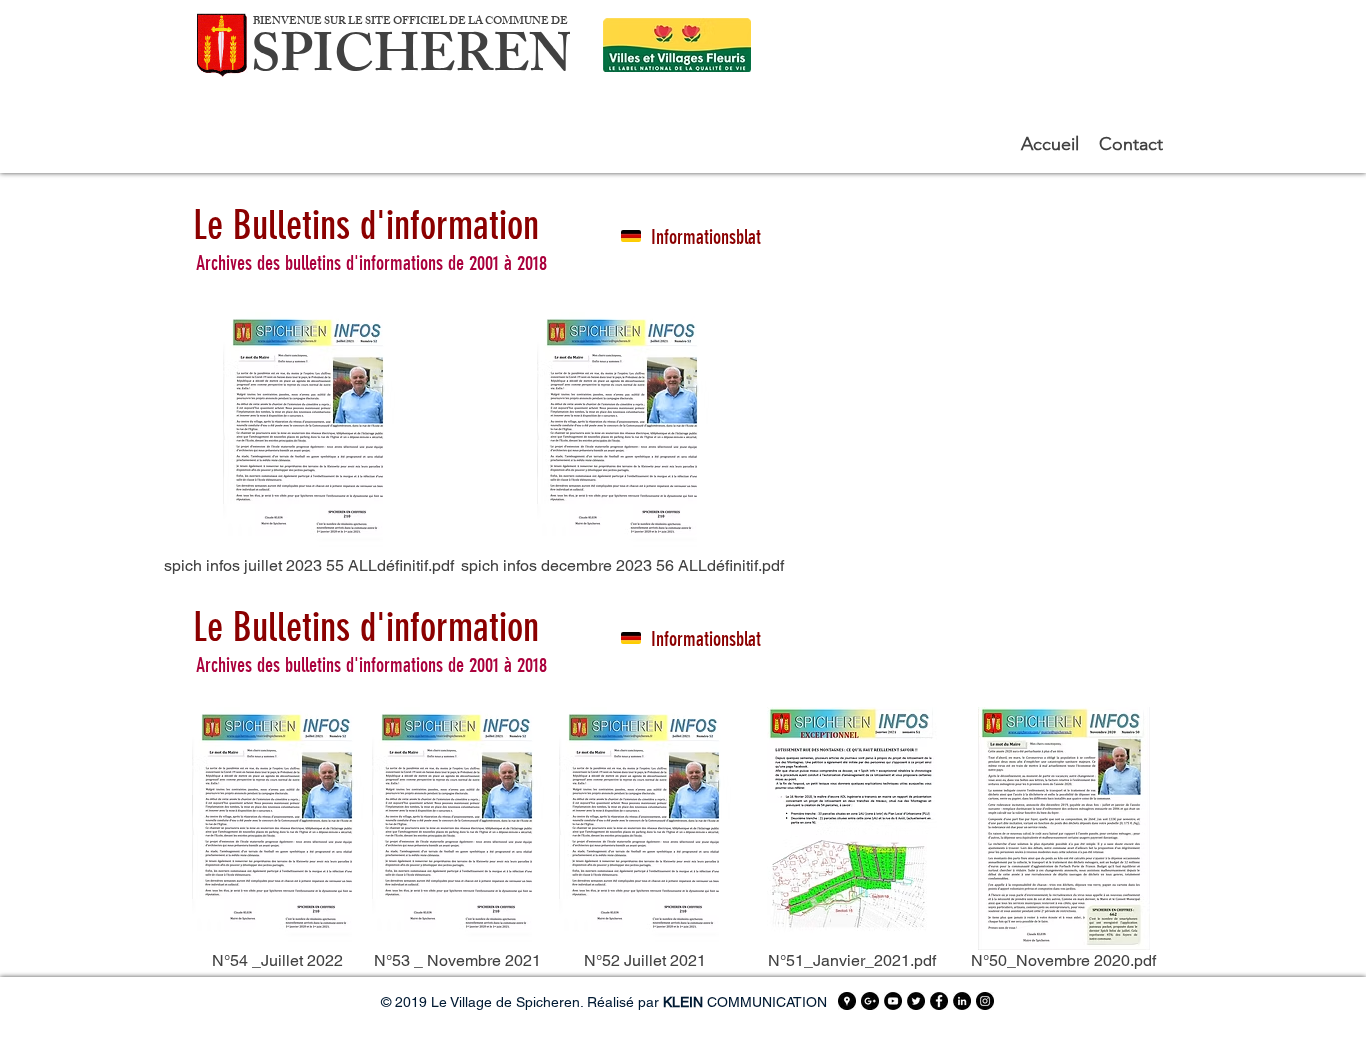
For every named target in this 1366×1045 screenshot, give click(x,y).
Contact (1131, 144)
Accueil (1052, 144)
